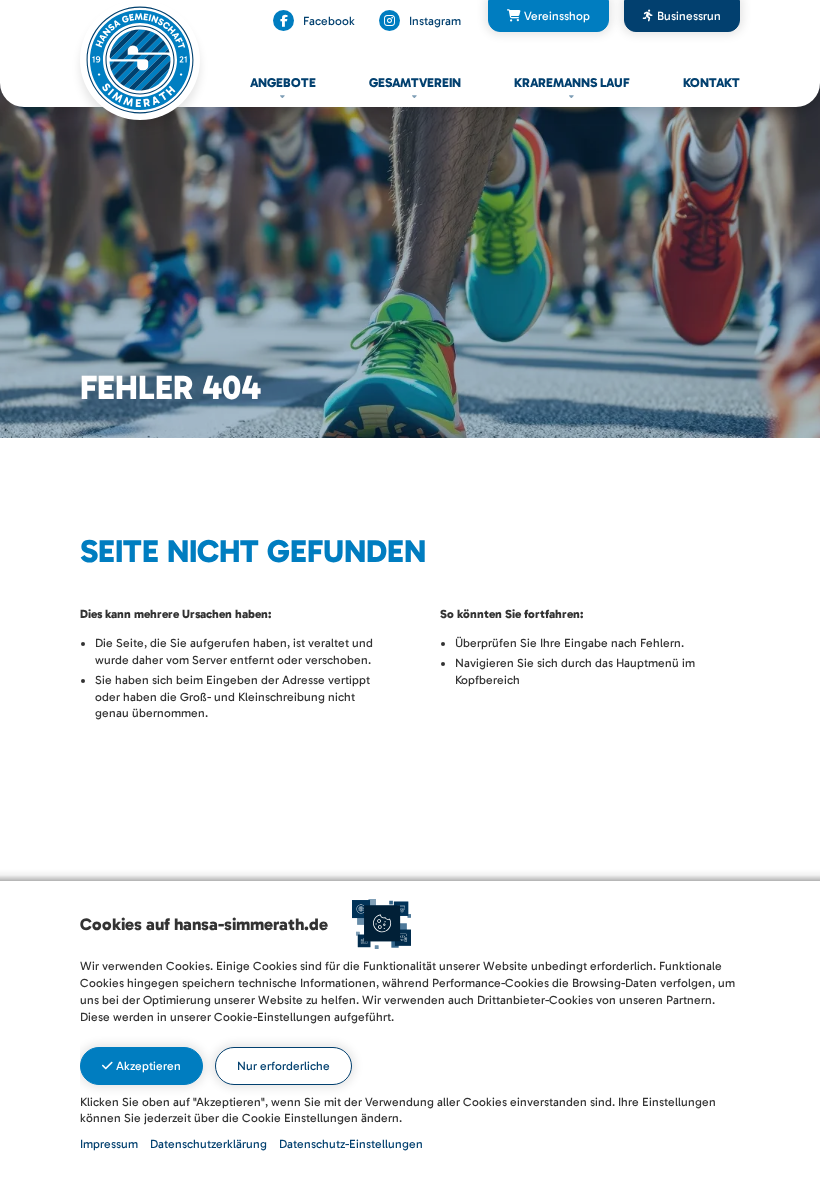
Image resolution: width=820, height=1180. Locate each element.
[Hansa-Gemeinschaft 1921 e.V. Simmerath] (140, 59)
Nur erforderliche (283, 1066)
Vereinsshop (555, 16)
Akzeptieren (147, 1066)
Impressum (109, 1144)
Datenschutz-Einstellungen (351, 1144)
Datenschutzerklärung (208, 1144)
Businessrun (687, 16)
